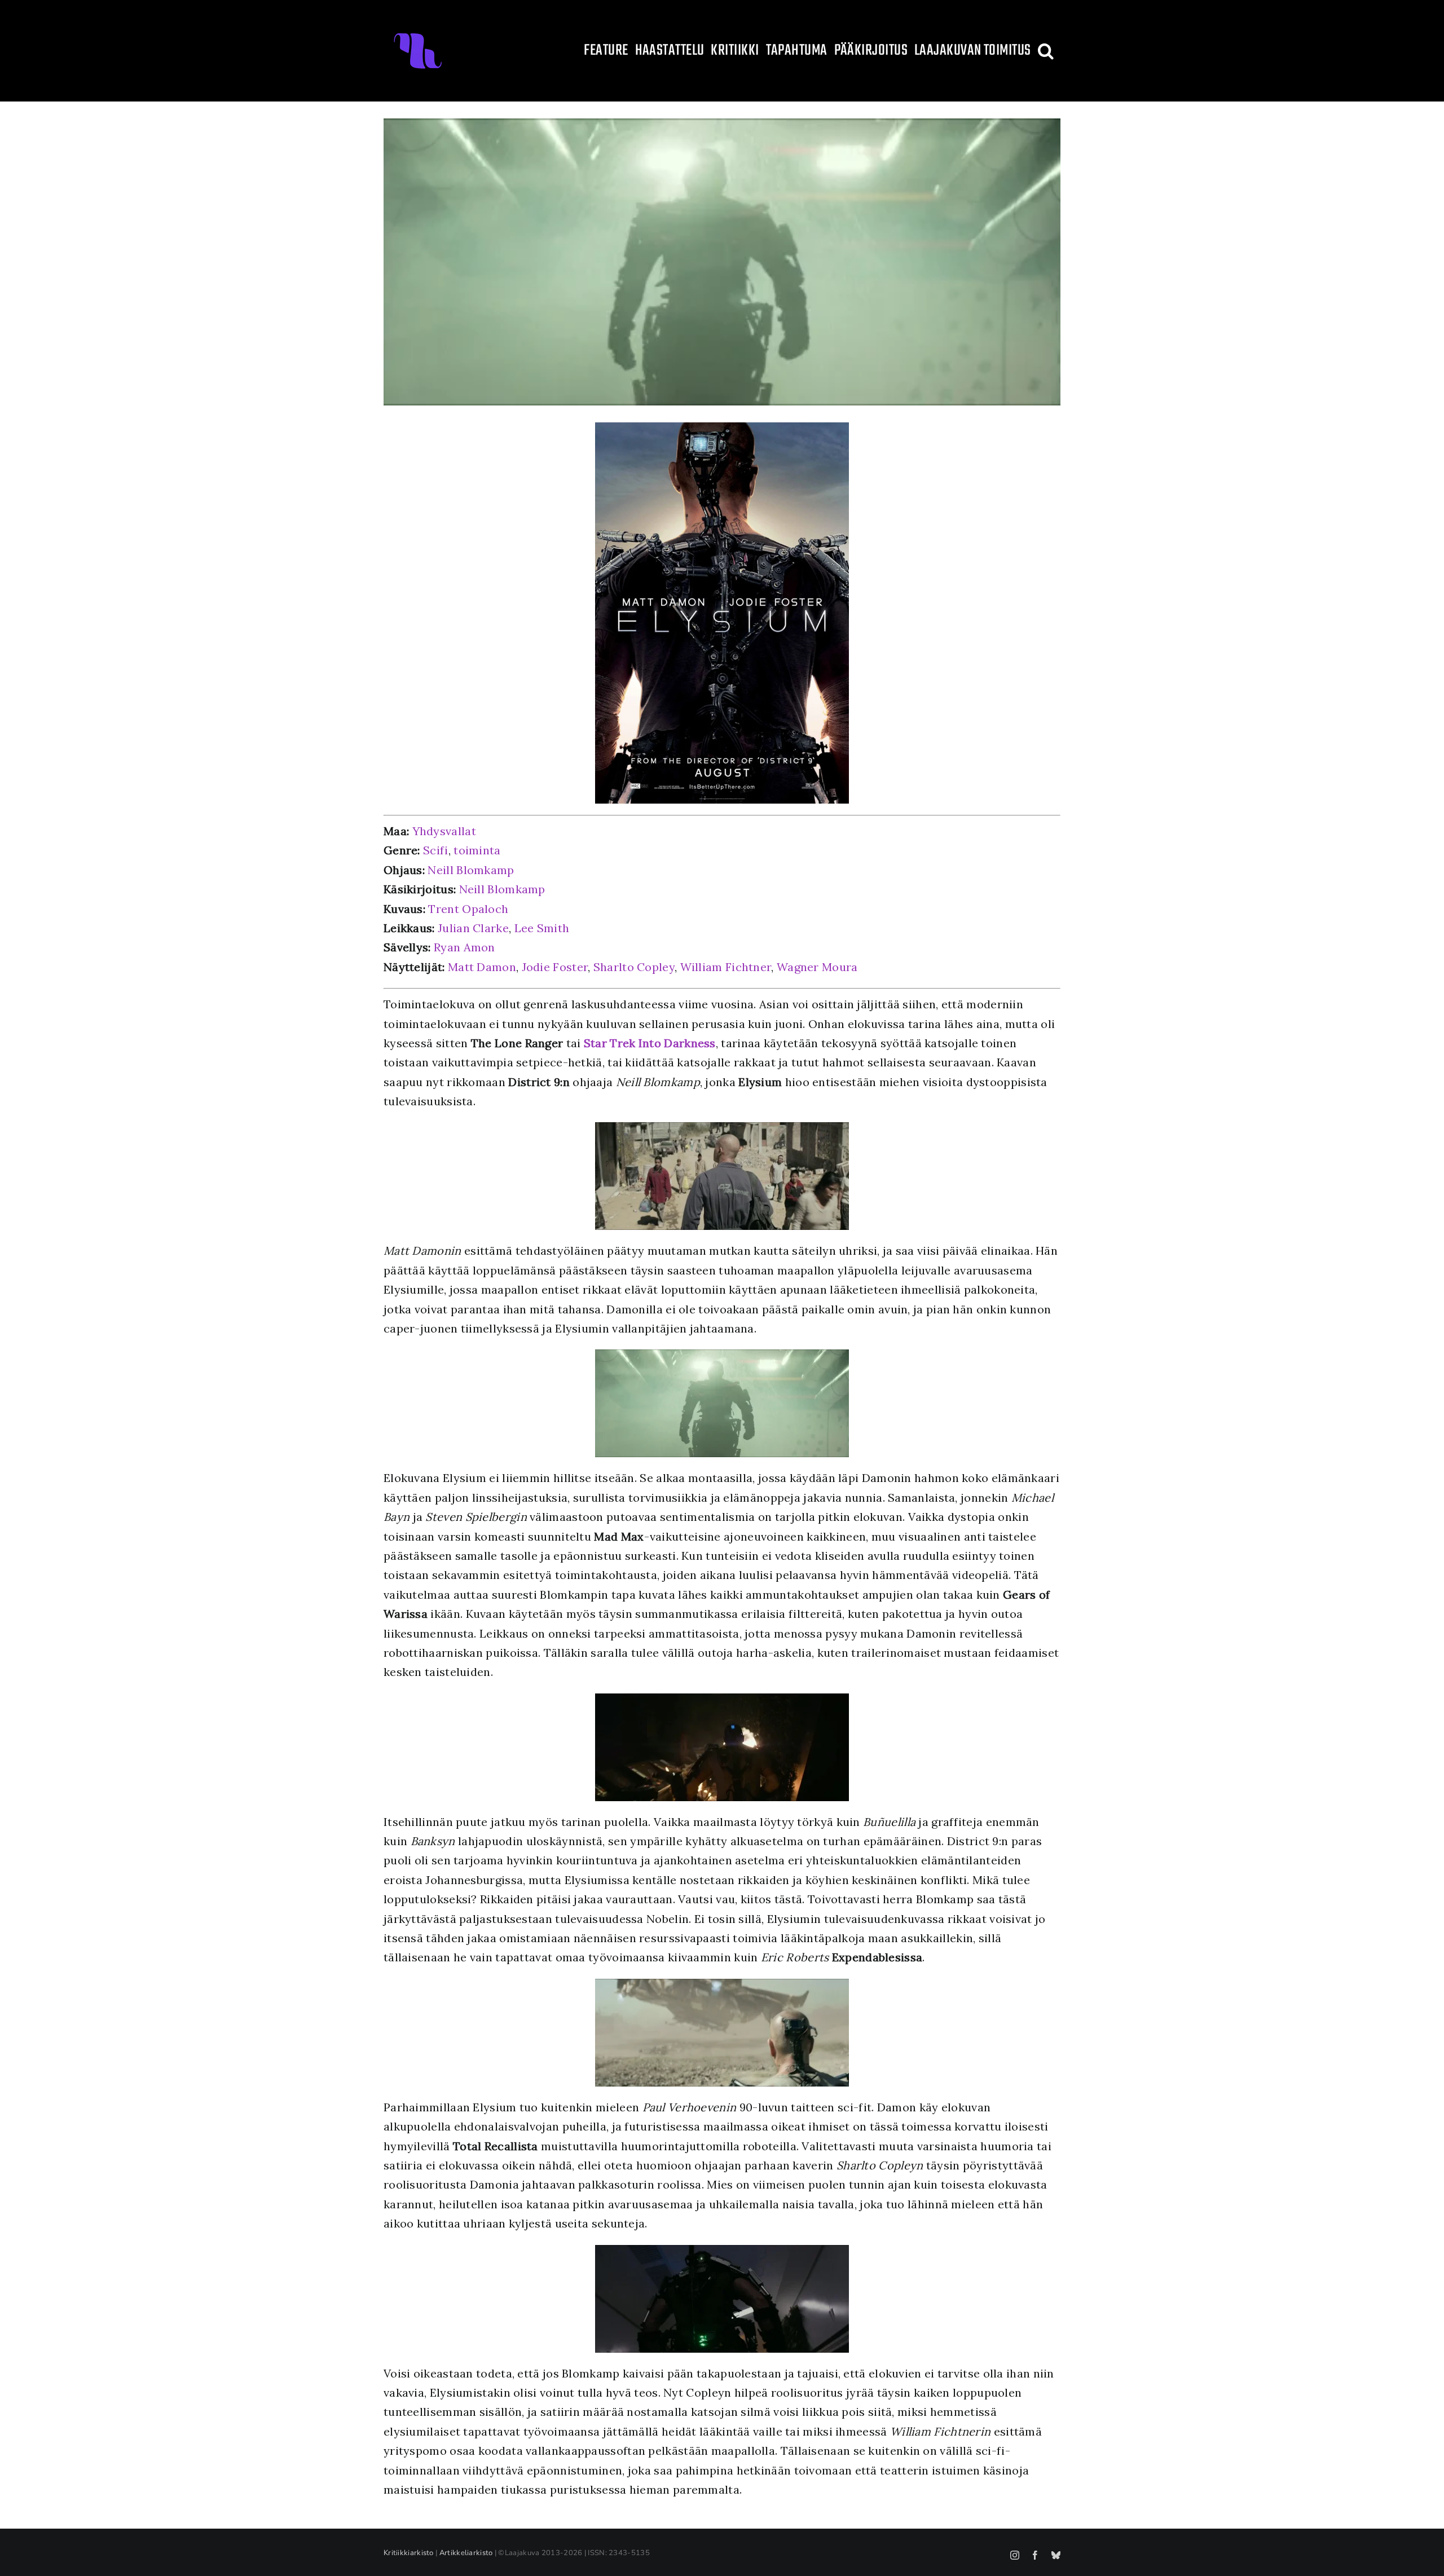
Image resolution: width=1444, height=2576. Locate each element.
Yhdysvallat (444, 831)
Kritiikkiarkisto (409, 2553)
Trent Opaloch (468, 909)
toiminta (477, 850)
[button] (1046, 51)
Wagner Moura (817, 967)
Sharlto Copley (634, 967)
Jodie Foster (555, 967)
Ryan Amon (465, 947)
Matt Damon (482, 967)
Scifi (436, 850)
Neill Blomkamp (471, 870)
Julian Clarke (473, 928)
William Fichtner (726, 967)
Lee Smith (542, 928)
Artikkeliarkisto (466, 2553)
